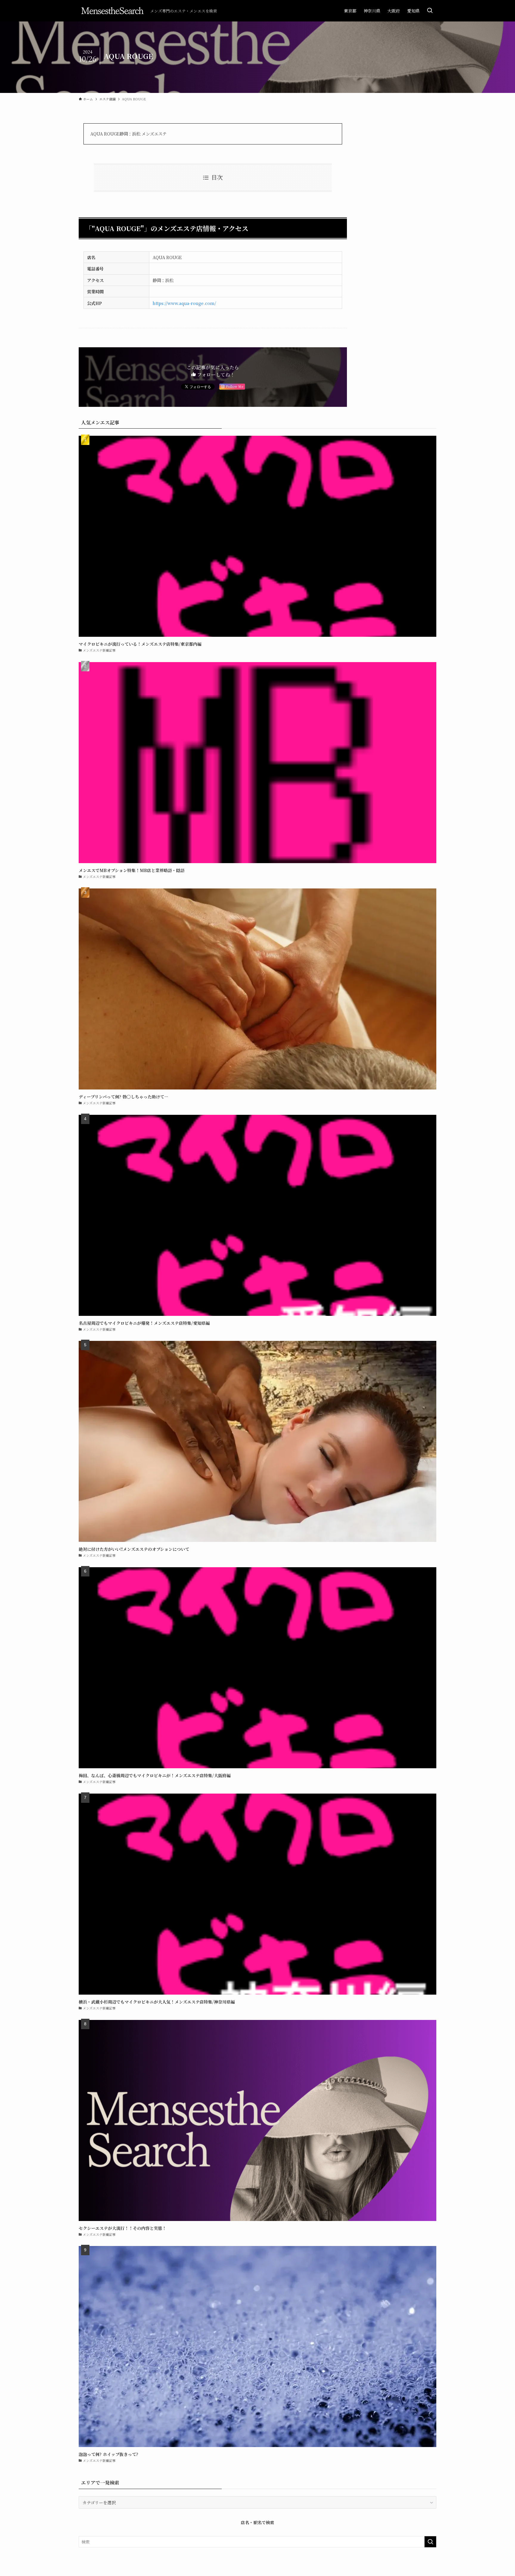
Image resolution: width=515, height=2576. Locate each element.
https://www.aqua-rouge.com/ (184, 303)
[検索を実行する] (430, 2542)
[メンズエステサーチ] (112, 11)
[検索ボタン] (430, 11)
